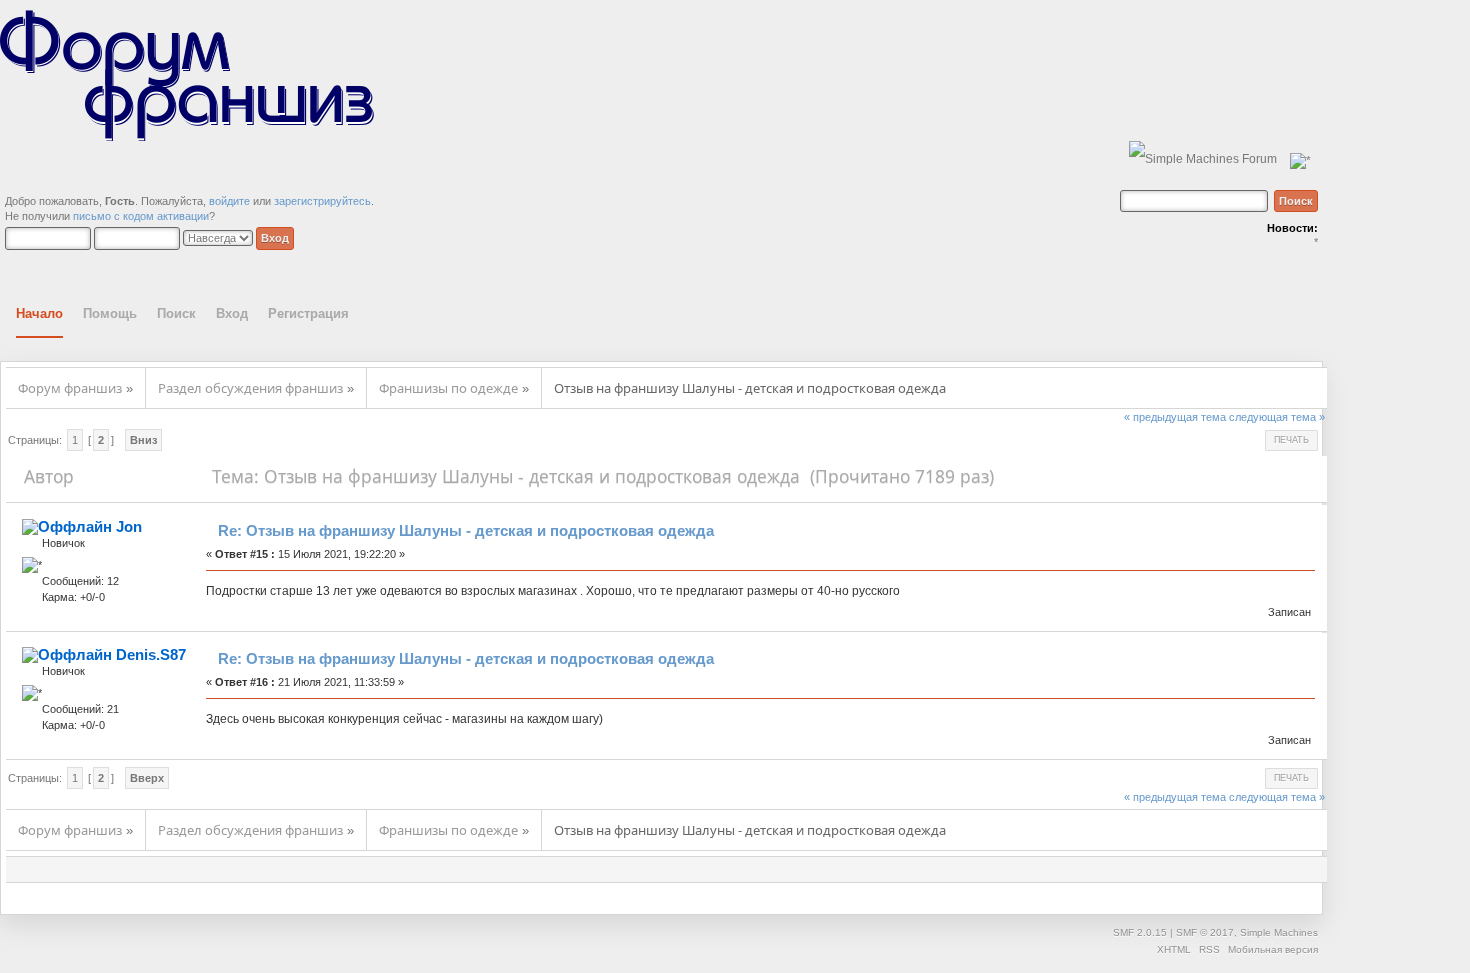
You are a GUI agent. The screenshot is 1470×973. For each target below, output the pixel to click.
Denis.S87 (151, 654)
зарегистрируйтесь (322, 201)
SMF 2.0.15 (1140, 932)
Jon (129, 526)
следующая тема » (1277, 417)
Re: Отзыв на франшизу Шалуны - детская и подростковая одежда (466, 530)
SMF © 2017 (1205, 932)
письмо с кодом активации (141, 216)
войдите (229, 201)
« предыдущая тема (1175, 417)
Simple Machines (1279, 932)
